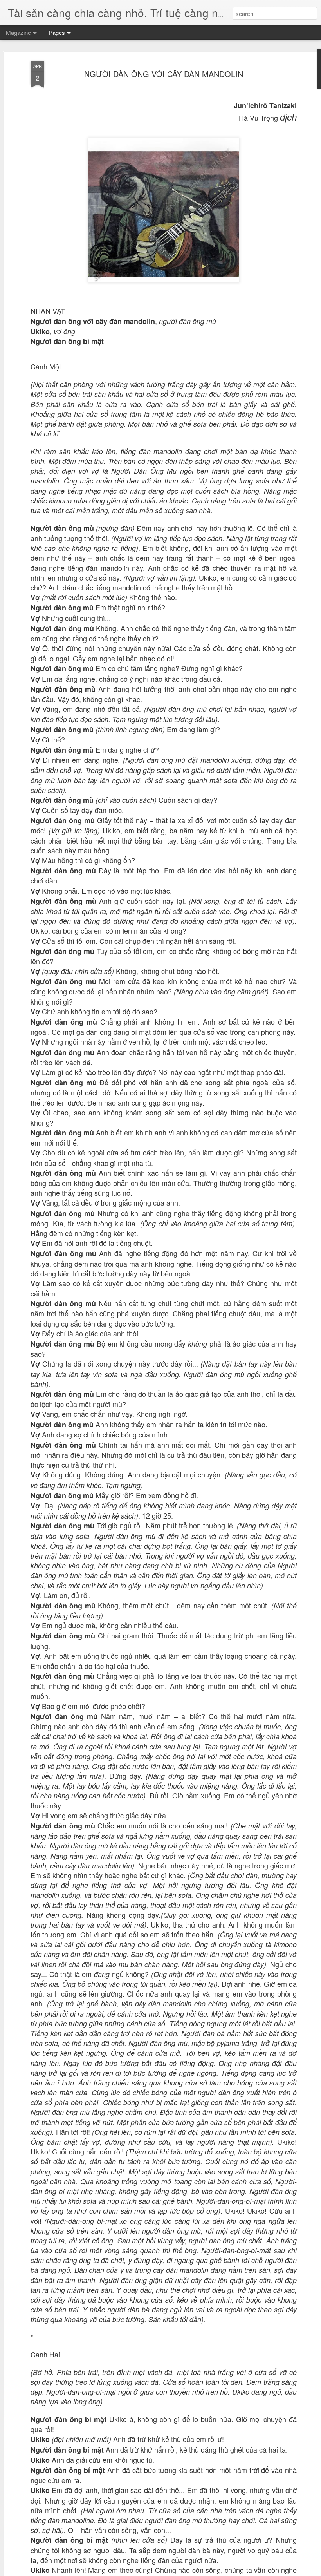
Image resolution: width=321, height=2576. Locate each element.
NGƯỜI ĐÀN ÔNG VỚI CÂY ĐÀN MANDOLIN (164, 74)
